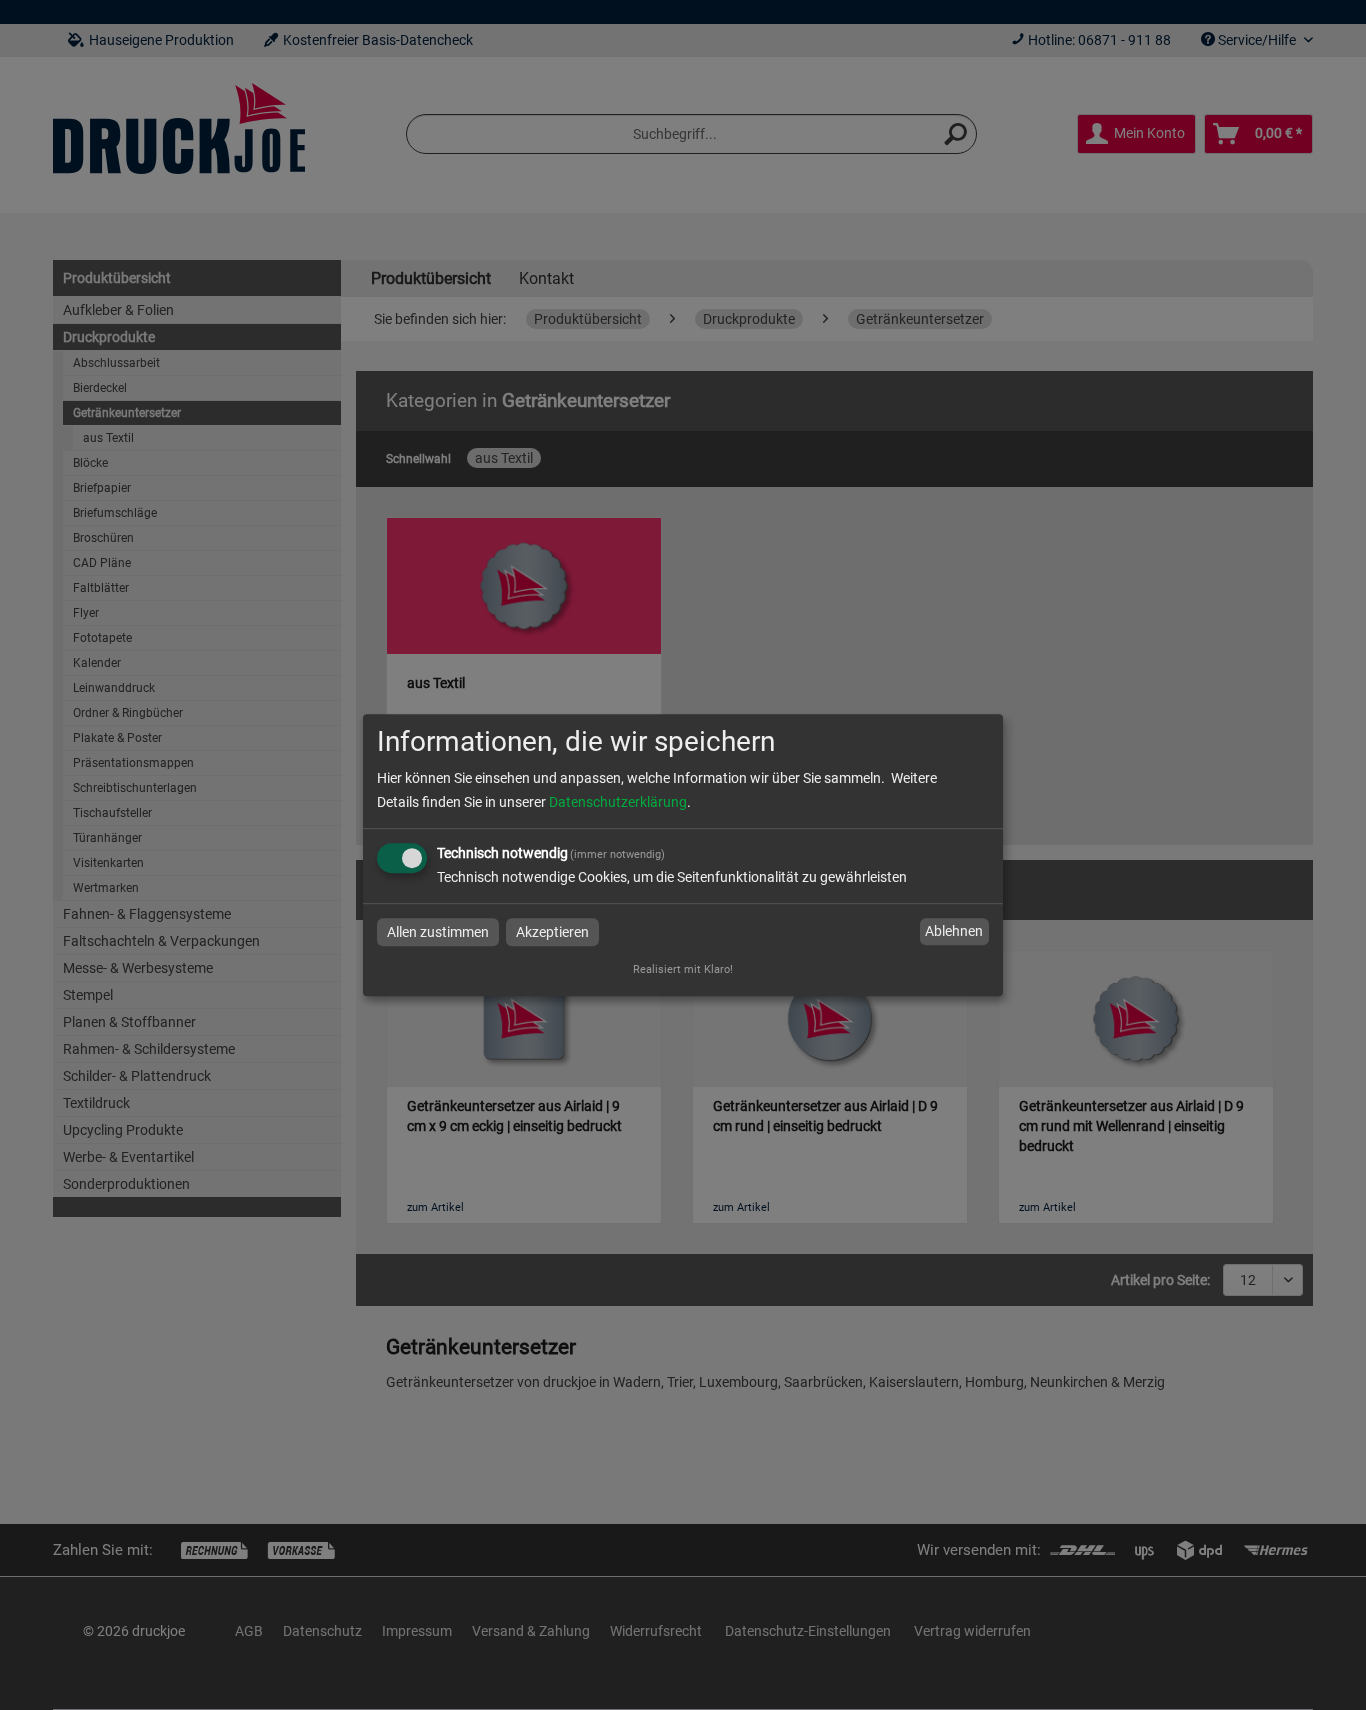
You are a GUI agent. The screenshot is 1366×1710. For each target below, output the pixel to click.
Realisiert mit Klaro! (683, 969)
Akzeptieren (552, 932)
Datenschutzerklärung (618, 802)
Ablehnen (954, 932)
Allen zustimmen (438, 932)
